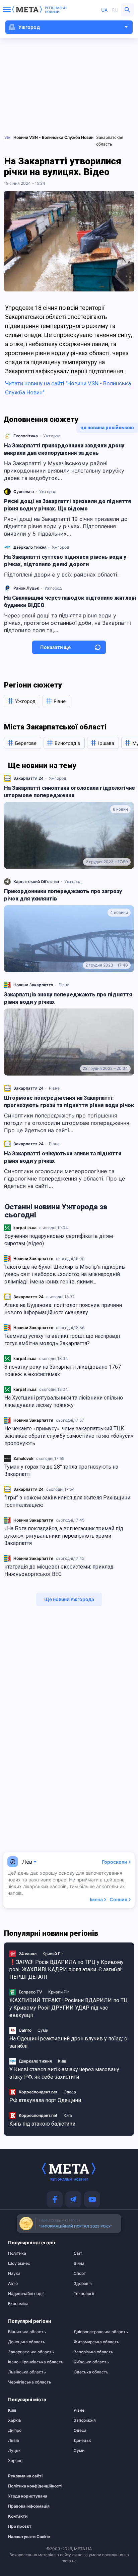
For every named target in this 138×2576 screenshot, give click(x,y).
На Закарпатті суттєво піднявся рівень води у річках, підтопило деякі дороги (65, 561)
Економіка (18, 2304)
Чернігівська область (30, 2382)
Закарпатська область (31, 2352)
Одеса (70, 2092)
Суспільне (24, 491)
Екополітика (26, 436)
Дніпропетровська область (101, 2332)
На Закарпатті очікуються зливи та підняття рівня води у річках (63, 1157)
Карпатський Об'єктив (36, 882)
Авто (13, 2284)
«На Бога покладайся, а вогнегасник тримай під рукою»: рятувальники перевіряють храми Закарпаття (64, 1536)
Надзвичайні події (26, 2294)
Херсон (15, 2461)
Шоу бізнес (19, 2263)
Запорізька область (93, 2352)
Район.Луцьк (26, 588)
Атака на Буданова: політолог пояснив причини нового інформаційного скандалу (63, 1309)
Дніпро (15, 2430)
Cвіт (78, 2253)
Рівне (64, 985)
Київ (62, 2061)
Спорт (80, 2273)
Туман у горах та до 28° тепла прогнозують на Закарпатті (61, 1470)
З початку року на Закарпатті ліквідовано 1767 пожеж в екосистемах (63, 1371)
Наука (14, 2273)
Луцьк (14, 2451)
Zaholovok (23, 1458)
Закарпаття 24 (28, 1297)
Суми (43, 2030)
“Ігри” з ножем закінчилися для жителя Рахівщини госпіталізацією (67, 1501)
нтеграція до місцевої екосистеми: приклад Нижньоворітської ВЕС (59, 1570)
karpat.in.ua (25, 1228)
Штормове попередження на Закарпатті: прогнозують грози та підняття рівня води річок (69, 1102)
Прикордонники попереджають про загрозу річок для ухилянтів (63, 895)
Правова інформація (29, 2506)
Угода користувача (28, 2496)
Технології (84, 2294)
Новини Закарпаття (33, 1258)
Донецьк (82, 2441)
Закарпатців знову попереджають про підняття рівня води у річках (68, 998)
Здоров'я (83, 2284)
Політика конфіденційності (33, 2486)
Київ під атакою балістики (42, 2124)
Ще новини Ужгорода (69, 1599)
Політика (17, 2253)
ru (115, 10)
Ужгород (52, 436)
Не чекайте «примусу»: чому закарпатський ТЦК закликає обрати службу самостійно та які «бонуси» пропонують (69, 1436)
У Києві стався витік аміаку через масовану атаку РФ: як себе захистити (64, 2073)
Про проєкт (20, 2526)
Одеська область (91, 2372)
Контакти (18, 2516)
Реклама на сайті (25, 2476)
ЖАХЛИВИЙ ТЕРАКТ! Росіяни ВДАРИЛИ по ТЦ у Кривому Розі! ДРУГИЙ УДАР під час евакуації (68, 2008)
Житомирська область (96, 2342)
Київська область (91, 2362)
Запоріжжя (85, 2420)
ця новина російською (107, 428)
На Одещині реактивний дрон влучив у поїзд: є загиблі (68, 2042)
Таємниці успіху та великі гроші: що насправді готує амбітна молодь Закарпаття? (62, 1340)
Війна (79, 2263)
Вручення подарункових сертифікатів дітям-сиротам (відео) (60, 1240)
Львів (14, 2441)
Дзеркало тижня (30, 547)
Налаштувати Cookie (29, 2537)
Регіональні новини (56, 10)
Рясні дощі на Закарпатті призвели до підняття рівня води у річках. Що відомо (68, 505)
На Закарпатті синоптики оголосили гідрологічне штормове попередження (70, 792)
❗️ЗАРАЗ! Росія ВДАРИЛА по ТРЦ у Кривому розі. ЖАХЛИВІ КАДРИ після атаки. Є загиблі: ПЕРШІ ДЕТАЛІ (66, 1969)
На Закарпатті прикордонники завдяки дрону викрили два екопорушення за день (64, 449)
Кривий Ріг (53, 1954)
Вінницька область (27, 2332)
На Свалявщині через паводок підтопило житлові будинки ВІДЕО (70, 601)
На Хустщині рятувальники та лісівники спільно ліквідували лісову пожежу (64, 1401)
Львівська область (27, 2372)
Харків (15, 2420)
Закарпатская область (110, 141)
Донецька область (27, 2342)
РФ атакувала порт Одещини (45, 2100)
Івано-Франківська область (36, 2362)
